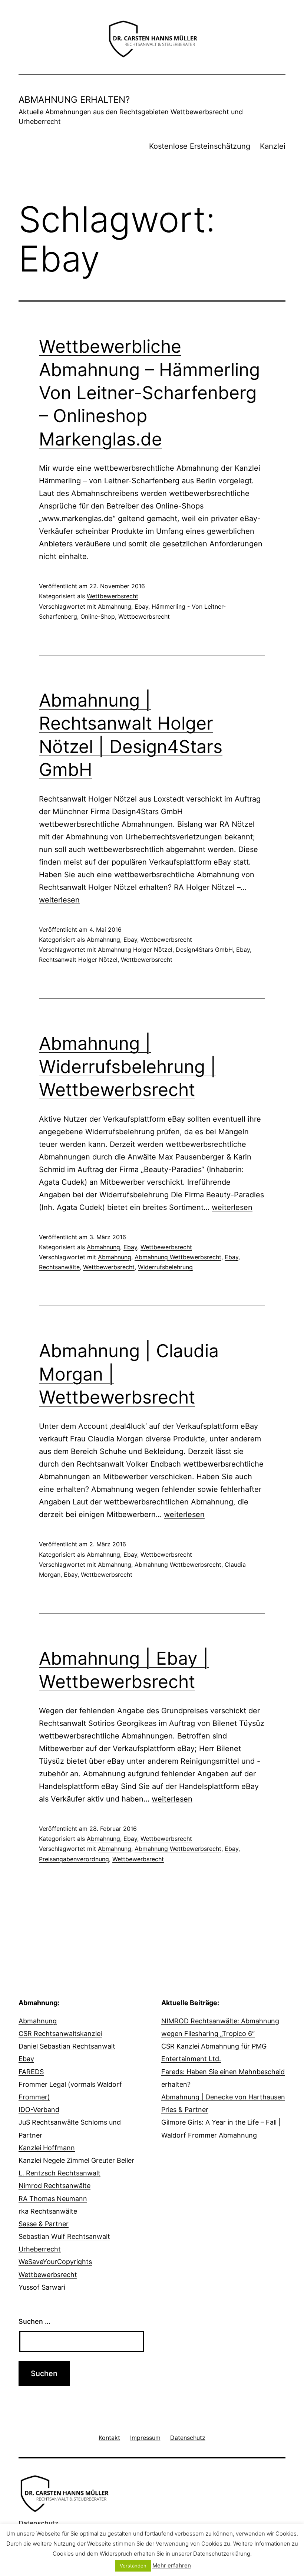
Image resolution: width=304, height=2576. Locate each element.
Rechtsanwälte (59, 1267)
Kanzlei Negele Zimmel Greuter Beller (76, 2160)
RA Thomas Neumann (53, 2199)
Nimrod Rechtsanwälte (54, 2186)
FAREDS (31, 2072)
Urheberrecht (40, 2249)
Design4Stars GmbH (204, 950)
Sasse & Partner (44, 2224)
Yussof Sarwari (42, 2287)
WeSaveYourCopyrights (55, 2262)
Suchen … (34, 2321)
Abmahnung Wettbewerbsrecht (178, 1257)
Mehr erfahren (172, 2565)
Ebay (141, 606)
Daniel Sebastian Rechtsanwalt (67, 2046)
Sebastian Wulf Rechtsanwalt (64, 2236)
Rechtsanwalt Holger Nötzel (78, 960)
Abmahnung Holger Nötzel (135, 950)
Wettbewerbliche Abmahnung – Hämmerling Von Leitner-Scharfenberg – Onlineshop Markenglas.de (149, 393)
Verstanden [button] (133, 2566)
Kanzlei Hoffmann (47, 2148)
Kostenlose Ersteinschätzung (200, 146)
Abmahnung (115, 606)
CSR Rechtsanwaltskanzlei (60, 2034)
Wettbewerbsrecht (113, 596)
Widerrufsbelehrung (165, 1267)
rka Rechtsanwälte (48, 2211)
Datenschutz (39, 2523)
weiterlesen (59, 900)
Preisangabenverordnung (74, 1859)
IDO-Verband (39, 2110)
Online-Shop (98, 616)
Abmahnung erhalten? (74, 100)
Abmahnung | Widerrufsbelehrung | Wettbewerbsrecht (128, 1066)
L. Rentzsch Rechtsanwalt (60, 2173)
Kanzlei (273, 146)
